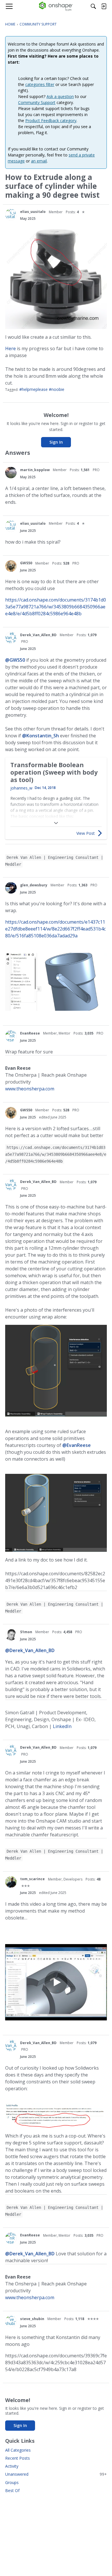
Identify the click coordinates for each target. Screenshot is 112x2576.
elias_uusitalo (33, 212)
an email (39, 161)
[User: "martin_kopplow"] (11, 473)
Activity (12, 2466)
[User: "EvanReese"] (11, 1036)
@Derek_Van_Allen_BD (30, 1650)
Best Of (12, 2490)
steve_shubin (32, 2319)
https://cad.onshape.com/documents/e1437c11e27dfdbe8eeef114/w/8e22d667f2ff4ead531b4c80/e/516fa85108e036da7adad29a (55, 929)
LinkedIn (62, 1726)
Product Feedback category (51, 121)
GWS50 (26, 563)
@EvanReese (77, 1445)
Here (10, 348)
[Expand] (56, 823)
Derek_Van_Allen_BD (38, 635)
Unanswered (56, 2474)
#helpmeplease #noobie (42, 389)
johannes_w (21, 788)
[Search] (93, 6)
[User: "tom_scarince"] (11, 1882)
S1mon (26, 1632)
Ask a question (60, 96)
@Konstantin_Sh (40, 736)
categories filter (40, 84)
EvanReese (30, 1033)
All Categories (18, 2450)
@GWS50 (15, 660)
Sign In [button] (56, 442)
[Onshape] (56, 6)
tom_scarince (32, 1879)
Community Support (37, 102)
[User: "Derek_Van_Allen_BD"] (11, 638)
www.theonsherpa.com (30, 1089)
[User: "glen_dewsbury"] (11, 888)
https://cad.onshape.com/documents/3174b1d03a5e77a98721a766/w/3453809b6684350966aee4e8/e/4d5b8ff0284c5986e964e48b (56, 607)
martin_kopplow (35, 470)
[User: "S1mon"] (11, 1635)
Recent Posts (18, 2458)
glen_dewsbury (34, 885)
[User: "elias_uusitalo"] (11, 215)
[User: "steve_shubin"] (11, 2322)
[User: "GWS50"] (11, 566)
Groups (12, 2482)
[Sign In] (104, 6)
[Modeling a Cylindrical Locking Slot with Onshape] (56, 1982)
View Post (86, 833)
